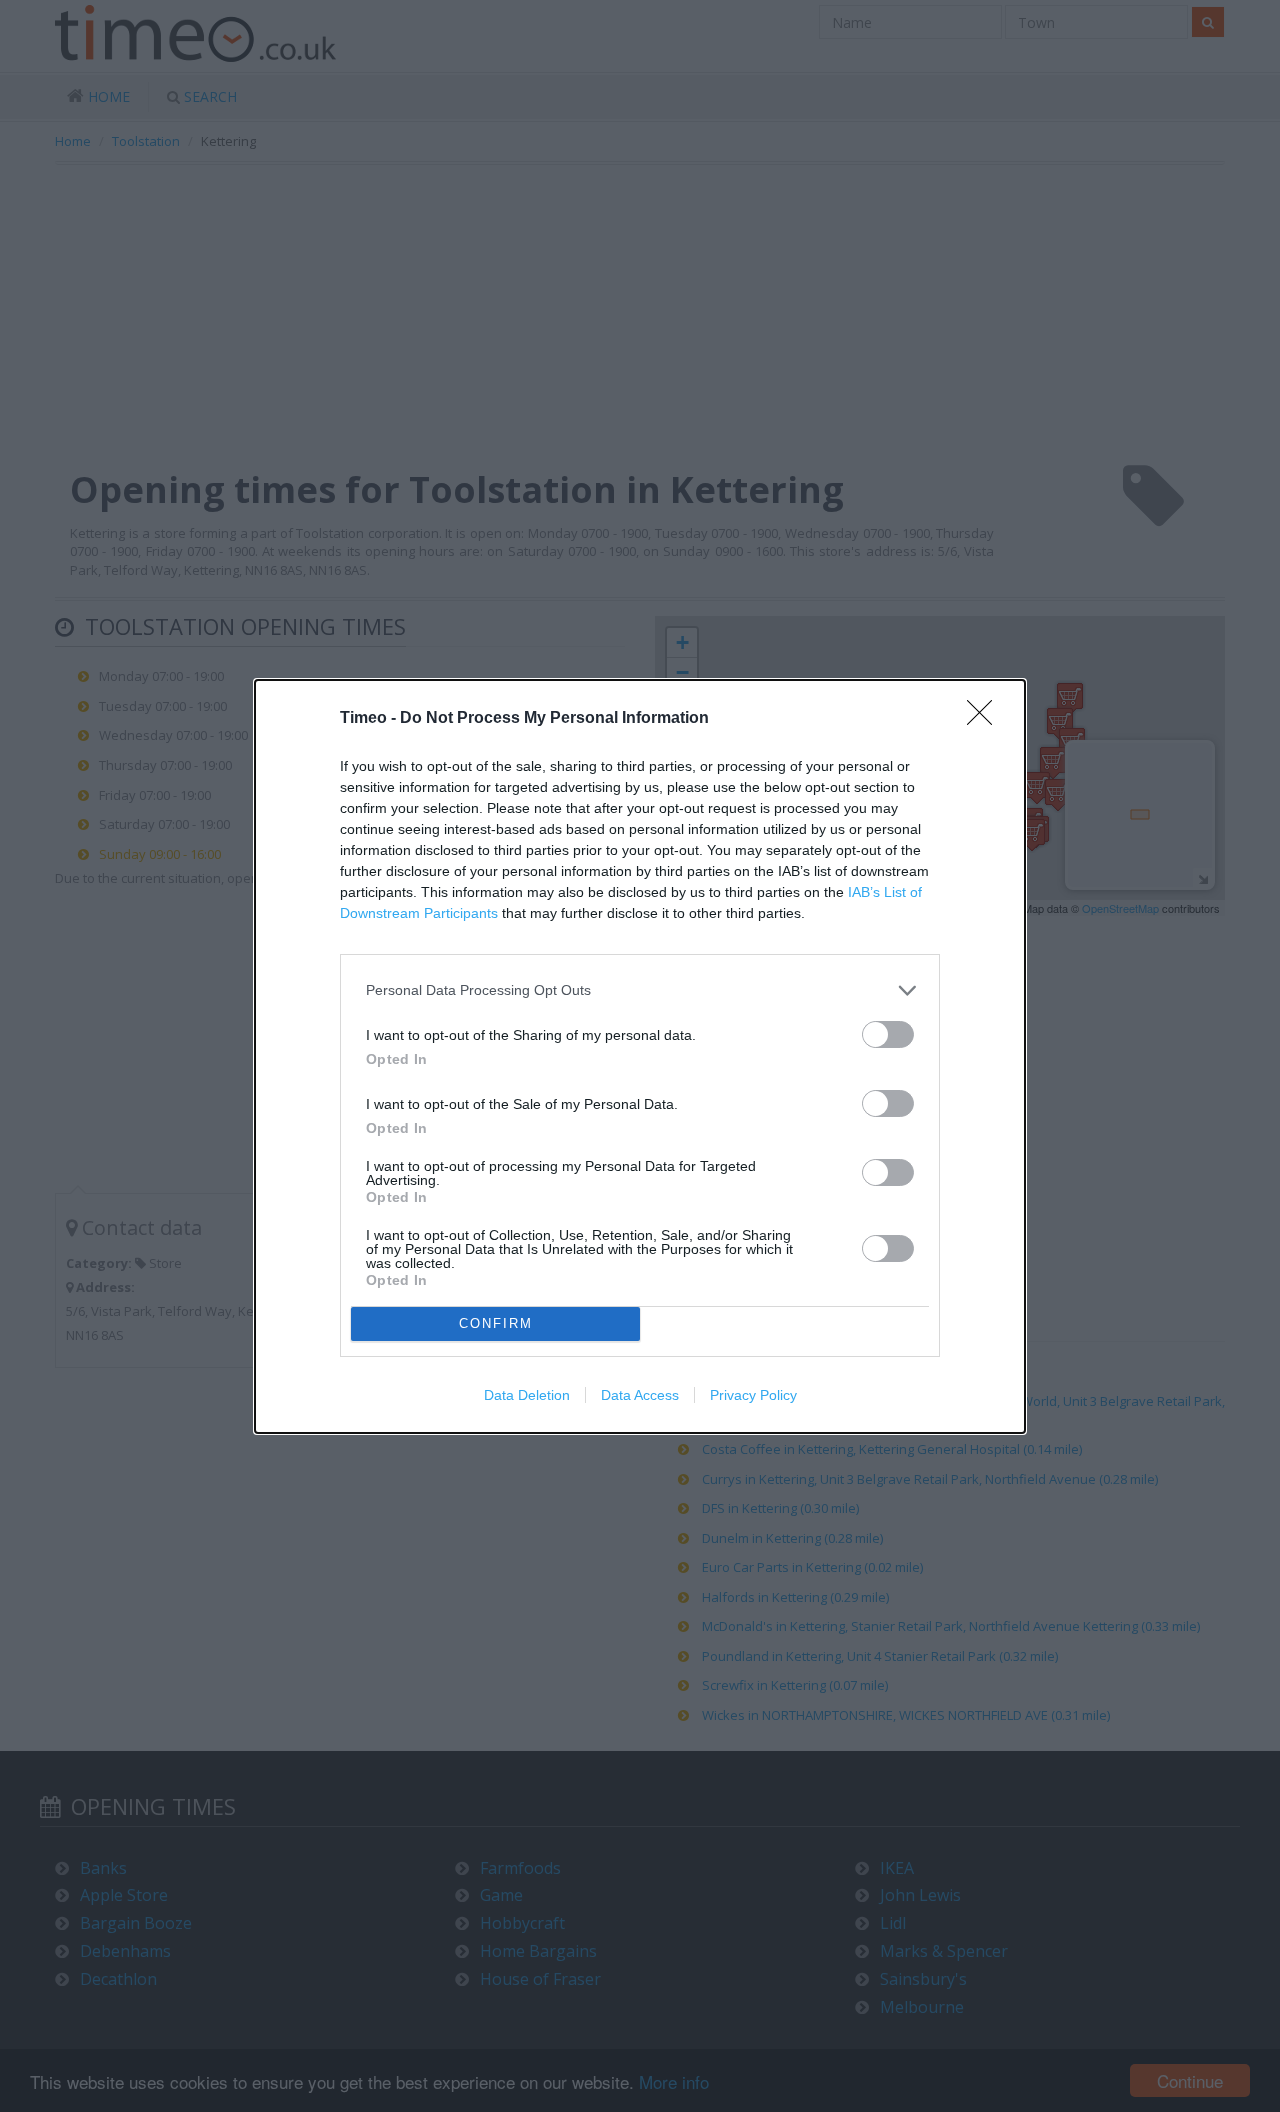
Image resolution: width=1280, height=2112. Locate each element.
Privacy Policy (753, 1395)
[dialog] (640, 1056)
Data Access (640, 1395)
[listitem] (640, 990)
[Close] (986, 719)
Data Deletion (527, 1395)
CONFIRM (496, 1323)
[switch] (888, 1034)
